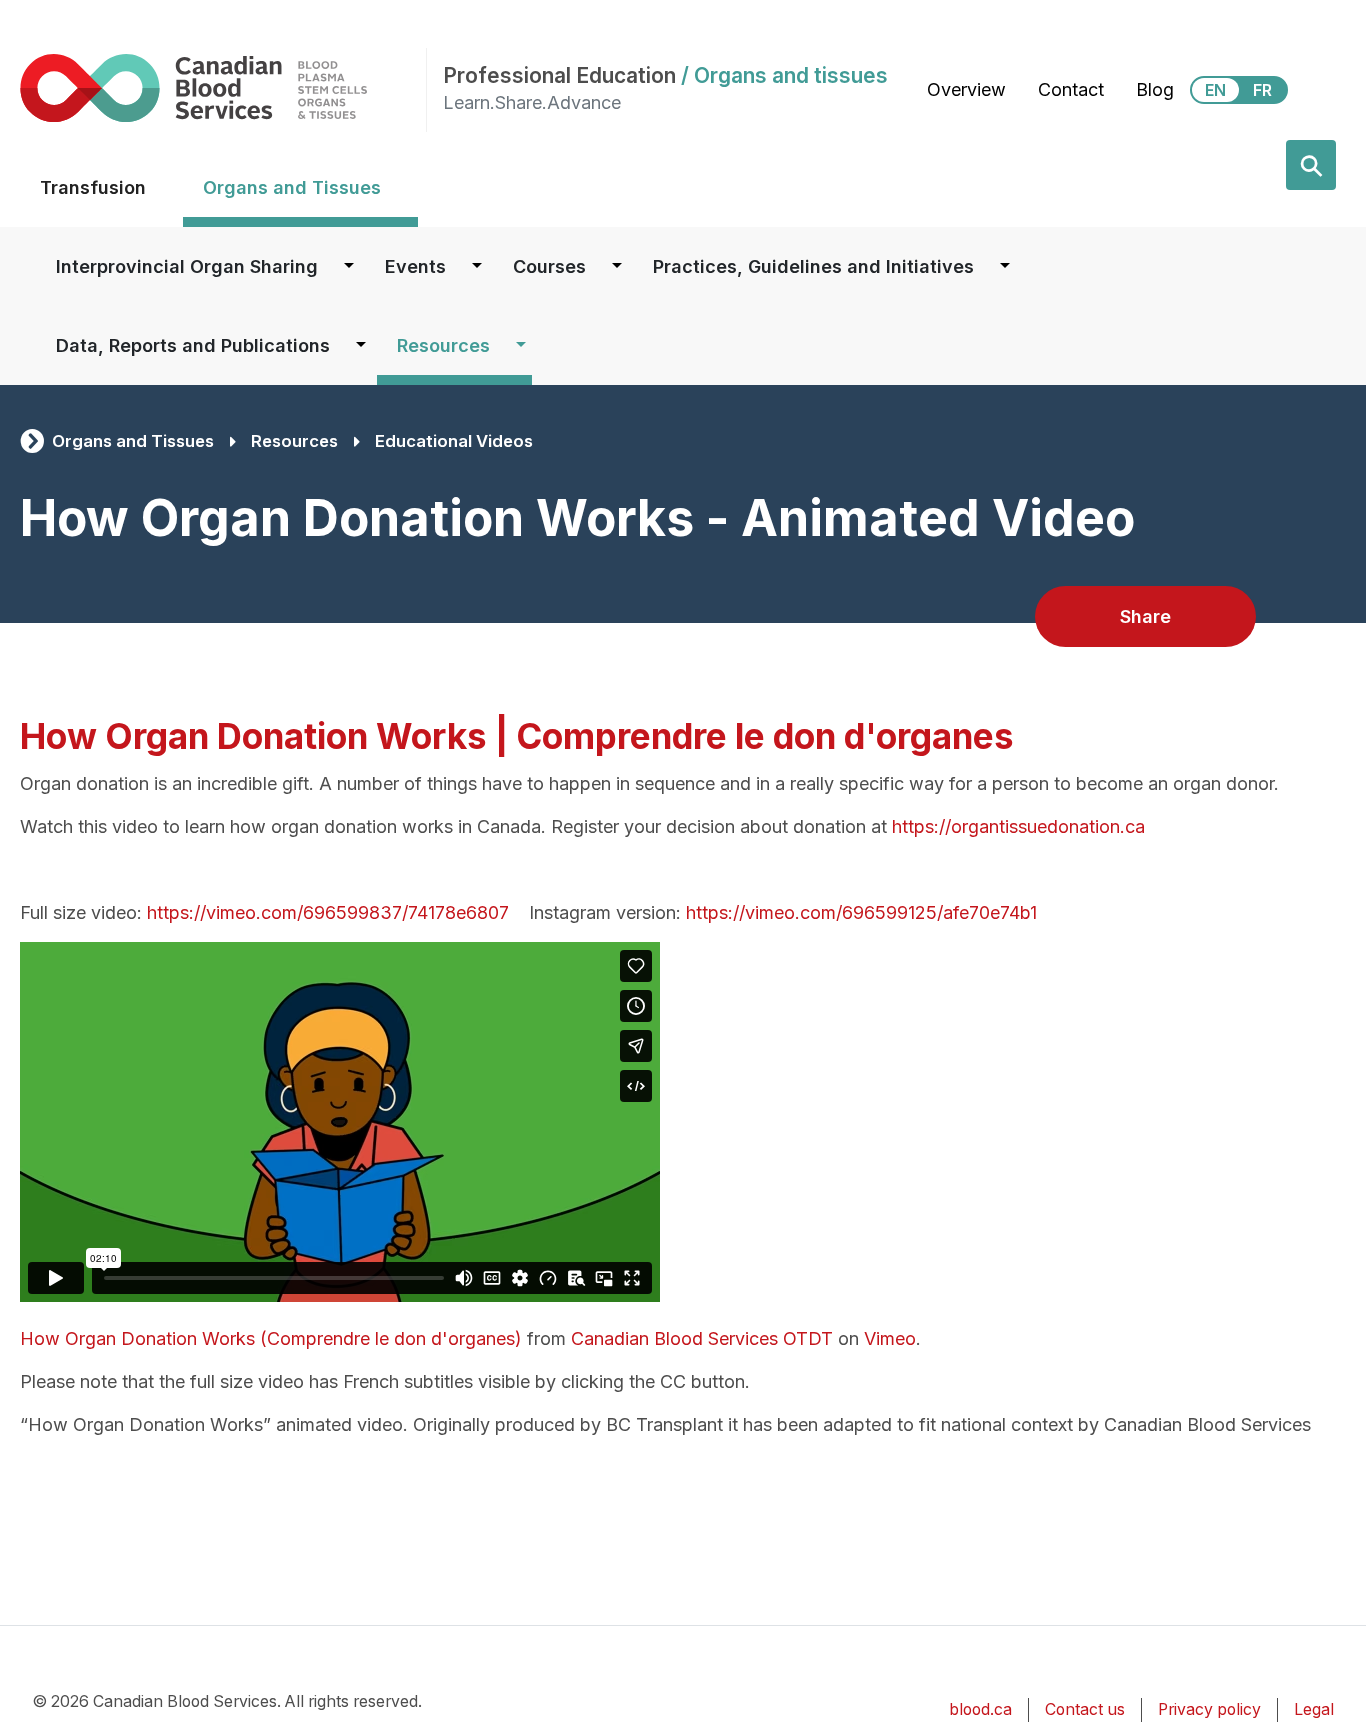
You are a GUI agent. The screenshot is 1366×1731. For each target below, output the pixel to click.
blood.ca (980, 1709)
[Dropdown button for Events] (477, 266)
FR (1262, 90)
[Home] (223, 87)
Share (1145, 616)
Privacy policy (1209, 1709)
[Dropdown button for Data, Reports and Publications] (361, 345)
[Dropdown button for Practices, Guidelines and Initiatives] (1005, 266)
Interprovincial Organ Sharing (187, 266)
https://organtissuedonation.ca (1018, 826)
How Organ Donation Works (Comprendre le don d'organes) (271, 1338)
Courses (549, 266)
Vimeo (890, 1338)
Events (415, 266)
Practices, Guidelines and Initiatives (813, 266)
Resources (443, 345)
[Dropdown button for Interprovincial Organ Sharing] (349, 266)
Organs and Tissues (292, 187)
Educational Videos (454, 441)
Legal (1314, 1709)
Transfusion (93, 187)
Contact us (1085, 1709)
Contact (1071, 89)
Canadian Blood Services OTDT (702, 1338)
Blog (1155, 89)
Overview (966, 89)
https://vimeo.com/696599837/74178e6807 (328, 912)
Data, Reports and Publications (193, 345)
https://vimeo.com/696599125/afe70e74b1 (861, 912)
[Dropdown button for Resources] (521, 345)
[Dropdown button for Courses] (617, 266)
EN (1215, 90)
